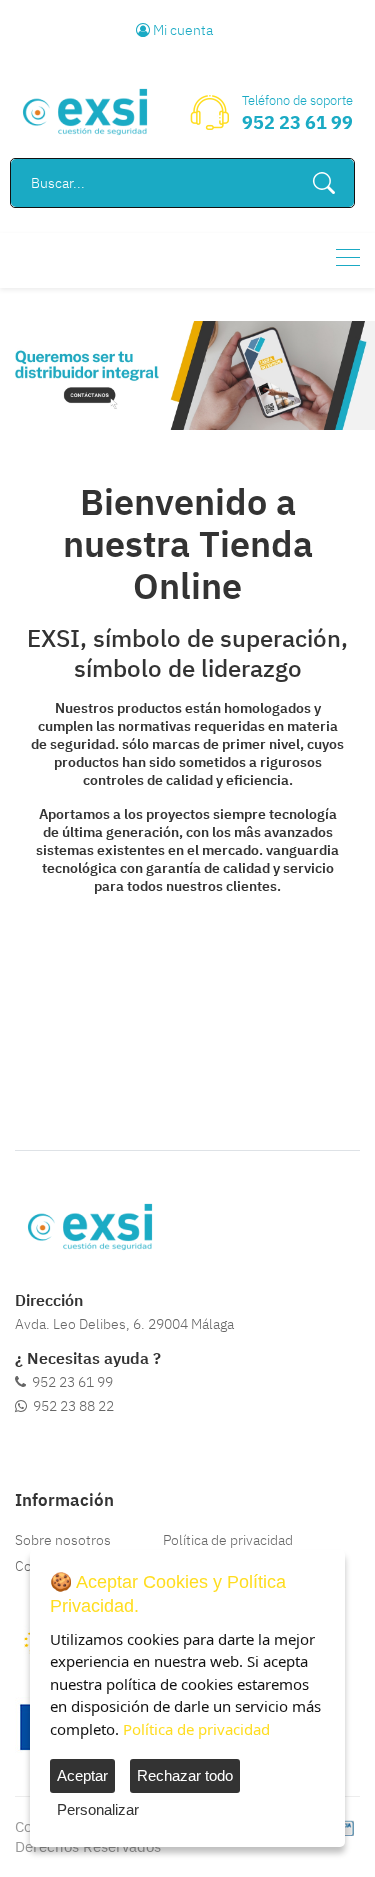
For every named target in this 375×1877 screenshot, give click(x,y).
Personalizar (98, 1809)
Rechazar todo (185, 1775)
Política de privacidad (228, 1540)
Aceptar (82, 1775)
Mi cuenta (181, 30)
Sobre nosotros (63, 1540)
